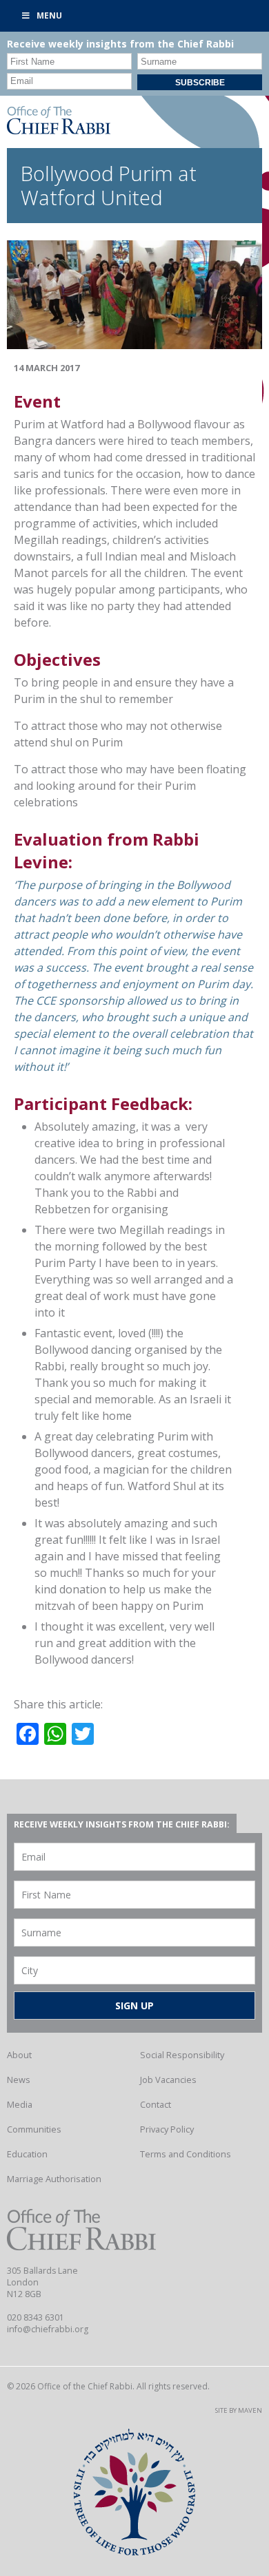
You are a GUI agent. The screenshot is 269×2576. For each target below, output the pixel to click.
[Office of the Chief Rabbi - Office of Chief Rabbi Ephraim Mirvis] (59, 130)
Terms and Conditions (186, 2154)
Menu (49, 15)
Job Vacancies (168, 2080)
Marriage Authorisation (54, 2179)
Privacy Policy (167, 2129)
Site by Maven (239, 2410)
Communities (34, 2129)
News (19, 2080)
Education (27, 2154)
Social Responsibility (182, 2055)
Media (20, 2104)
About (19, 2055)
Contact (156, 2104)
